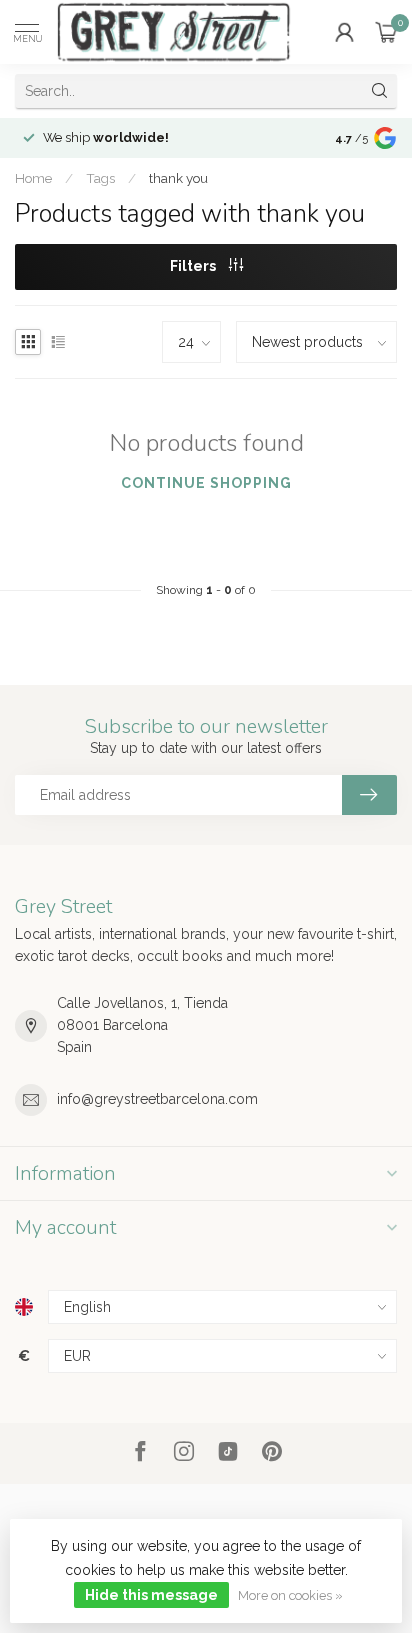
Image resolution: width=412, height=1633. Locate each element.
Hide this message (151, 1595)
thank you (178, 178)
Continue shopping (206, 483)
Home (33, 178)
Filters (194, 266)
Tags (100, 178)
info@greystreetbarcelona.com (157, 1099)
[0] (386, 32)
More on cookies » (290, 1595)
